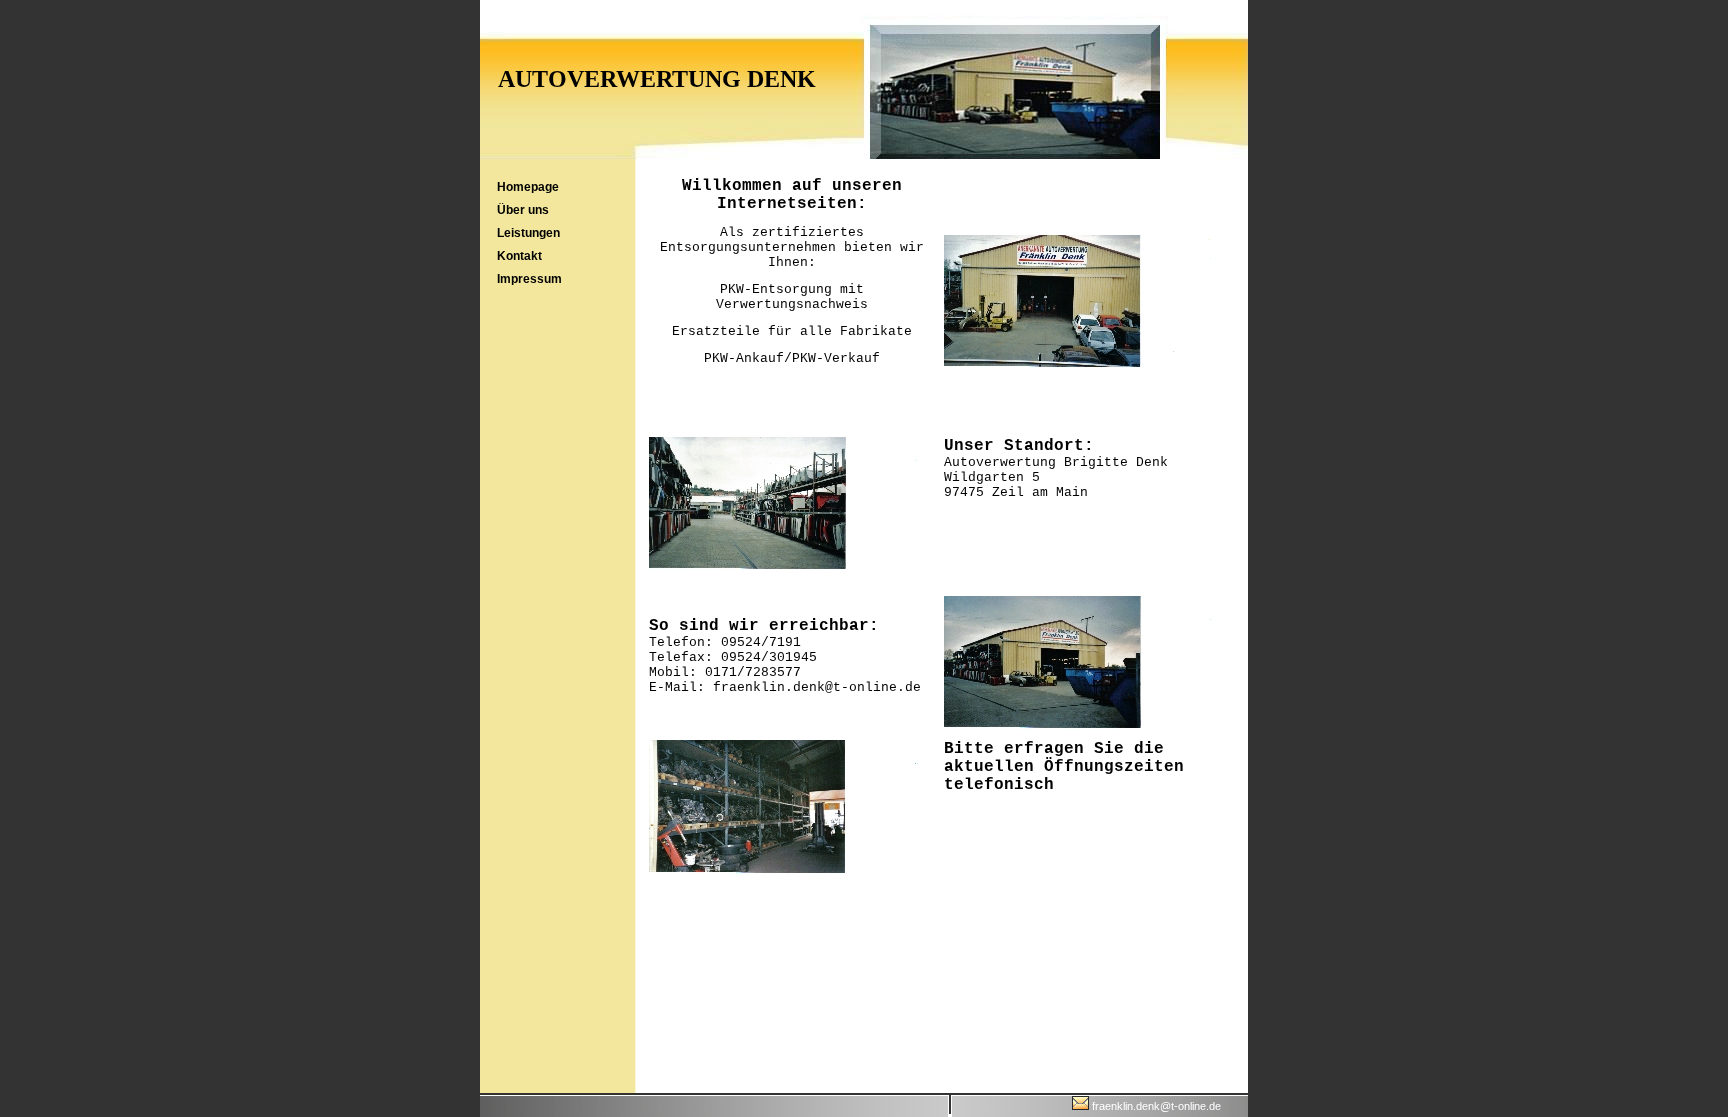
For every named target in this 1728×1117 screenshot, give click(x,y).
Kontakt (519, 256)
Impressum (529, 279)
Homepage (528, 187)
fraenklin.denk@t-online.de (1155, 1106)
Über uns (523, 210)
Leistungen (528, 233)
